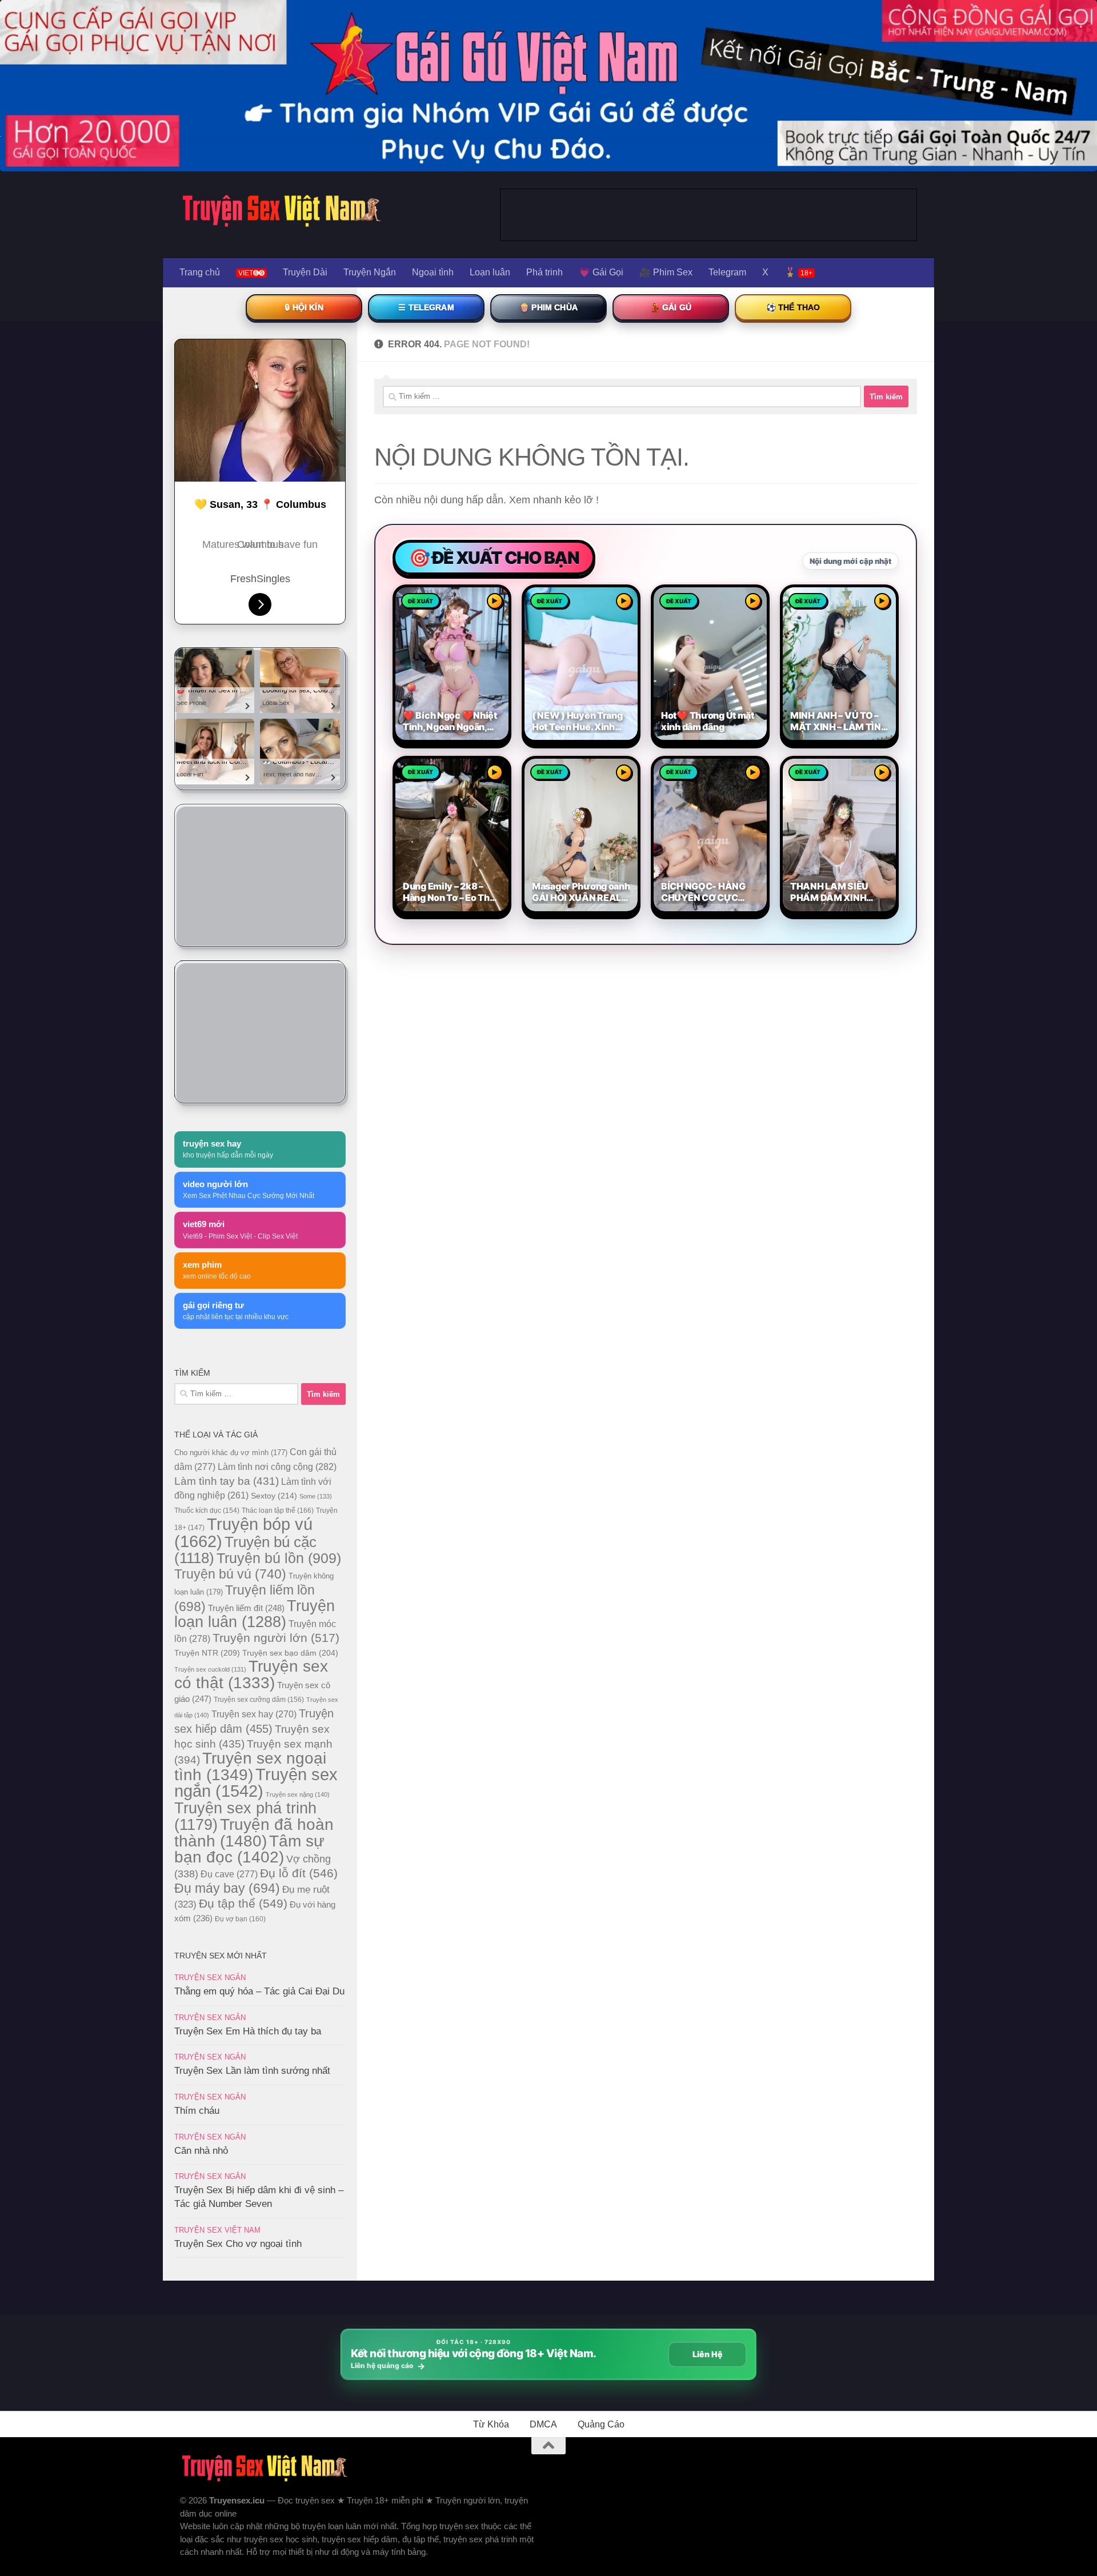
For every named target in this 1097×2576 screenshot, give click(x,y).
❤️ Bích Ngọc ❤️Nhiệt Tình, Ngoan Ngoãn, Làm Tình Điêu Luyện (450, 722)
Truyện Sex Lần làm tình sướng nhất (252, 2071)
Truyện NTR (207, 1653)
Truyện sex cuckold (210, 1669)
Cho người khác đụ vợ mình (231, 1453)
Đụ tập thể (243, 1903)
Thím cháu (197, 2111)
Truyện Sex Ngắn (210, 1978)
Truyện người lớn (276, 1638)
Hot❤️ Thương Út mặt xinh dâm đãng (708, 721)
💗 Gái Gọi (601, 272)
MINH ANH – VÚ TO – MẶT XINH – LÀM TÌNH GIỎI (839, 722)
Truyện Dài (305, 272)
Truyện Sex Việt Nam (217, 2230)
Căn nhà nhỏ (201, 2151)
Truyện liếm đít (246, 1608)
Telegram (727, 272)
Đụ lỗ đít (299, 1873)
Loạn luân (490, 272)
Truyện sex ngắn (256, 1783)
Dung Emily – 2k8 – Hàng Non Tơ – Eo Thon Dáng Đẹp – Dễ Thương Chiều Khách (452, 892)
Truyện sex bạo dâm (290, 1653)
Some (316, 1496)
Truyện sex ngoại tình (250, 1766)
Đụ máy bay (227, 1888)
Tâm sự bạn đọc (249, 1849)
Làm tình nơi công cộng (277, 1467)
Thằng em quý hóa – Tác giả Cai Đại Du (259, 1991)
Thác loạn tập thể (278, 1511)
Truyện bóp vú (243, 1533)
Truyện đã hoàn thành (254, 1832)
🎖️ (798, 272)
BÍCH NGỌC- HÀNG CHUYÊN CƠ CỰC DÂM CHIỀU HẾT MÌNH (710, 892)
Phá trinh (545, 272)
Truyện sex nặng (298, 1794)
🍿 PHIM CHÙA (548, 307)
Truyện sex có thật (251, 1674)
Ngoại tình (433, 272)
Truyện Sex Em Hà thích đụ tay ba (248, 2031)
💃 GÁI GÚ (671, 307)
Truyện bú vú (230, 1574)
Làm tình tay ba (227, 1481)
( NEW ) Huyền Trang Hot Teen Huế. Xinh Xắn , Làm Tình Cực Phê (577, 722)
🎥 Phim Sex (666, 272)
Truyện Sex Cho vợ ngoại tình (238, 2244)
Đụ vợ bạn (240, 1919)
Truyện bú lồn (279, 1558)
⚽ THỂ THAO (793, 307)
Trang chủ (200, 272)
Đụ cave (229, 1874)
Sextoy (274, 1496)
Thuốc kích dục (207, 1511)
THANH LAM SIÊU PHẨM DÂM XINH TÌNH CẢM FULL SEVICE (829, 892)
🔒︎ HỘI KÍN (304, 307)
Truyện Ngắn (370, 272)
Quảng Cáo (601, 2424)
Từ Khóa (491, 2424)
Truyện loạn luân (255, 1614)
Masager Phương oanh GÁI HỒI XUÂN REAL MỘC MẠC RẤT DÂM (581, 892)
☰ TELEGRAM (426, 307)
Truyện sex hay (254, 1714)
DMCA (543, 2424)
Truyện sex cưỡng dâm (259, 1700)
